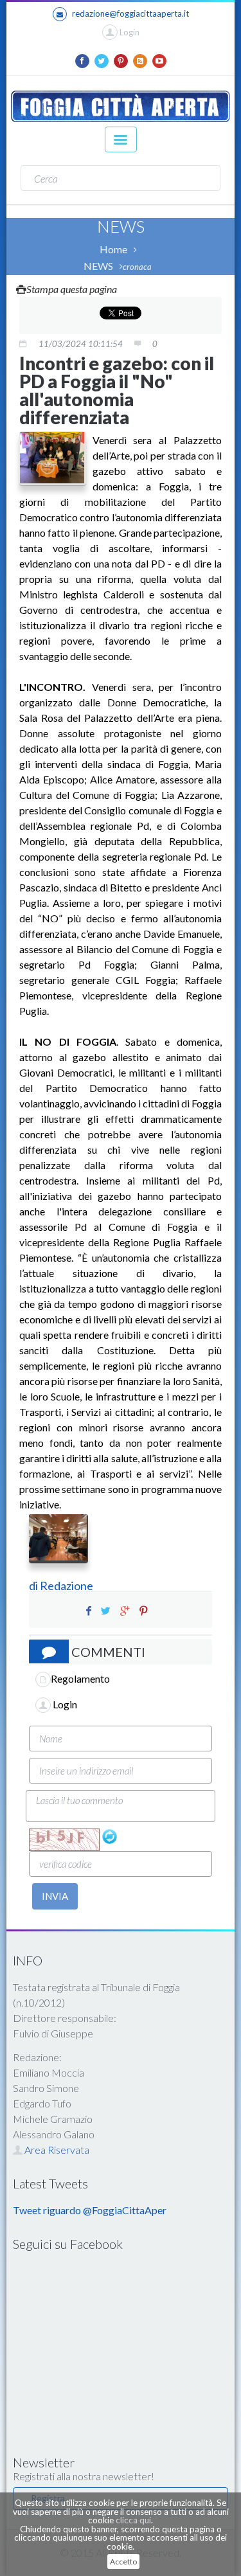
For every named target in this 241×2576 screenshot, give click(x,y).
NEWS (98, 266)
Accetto (123, 2562)
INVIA (55, 1896)
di (34, 1586)
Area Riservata (56, 2150)
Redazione (67, 1586)
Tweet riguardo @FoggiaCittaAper (90, 2210)
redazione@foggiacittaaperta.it (130, 13)
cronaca (137, 267)
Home (113, 249)
